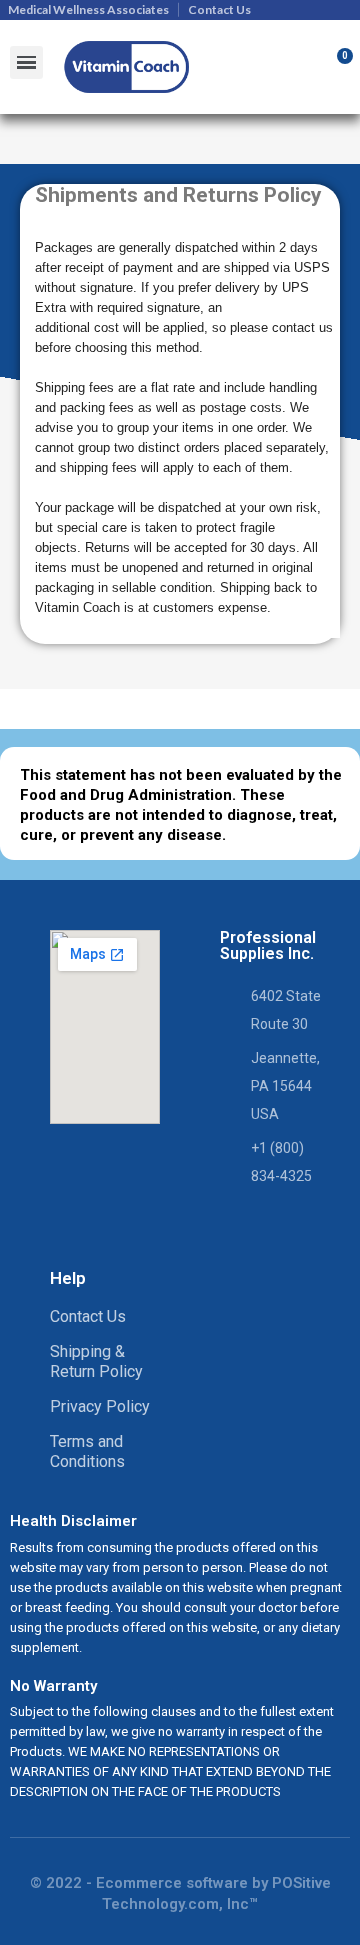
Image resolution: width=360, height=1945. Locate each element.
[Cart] (333, 67)
